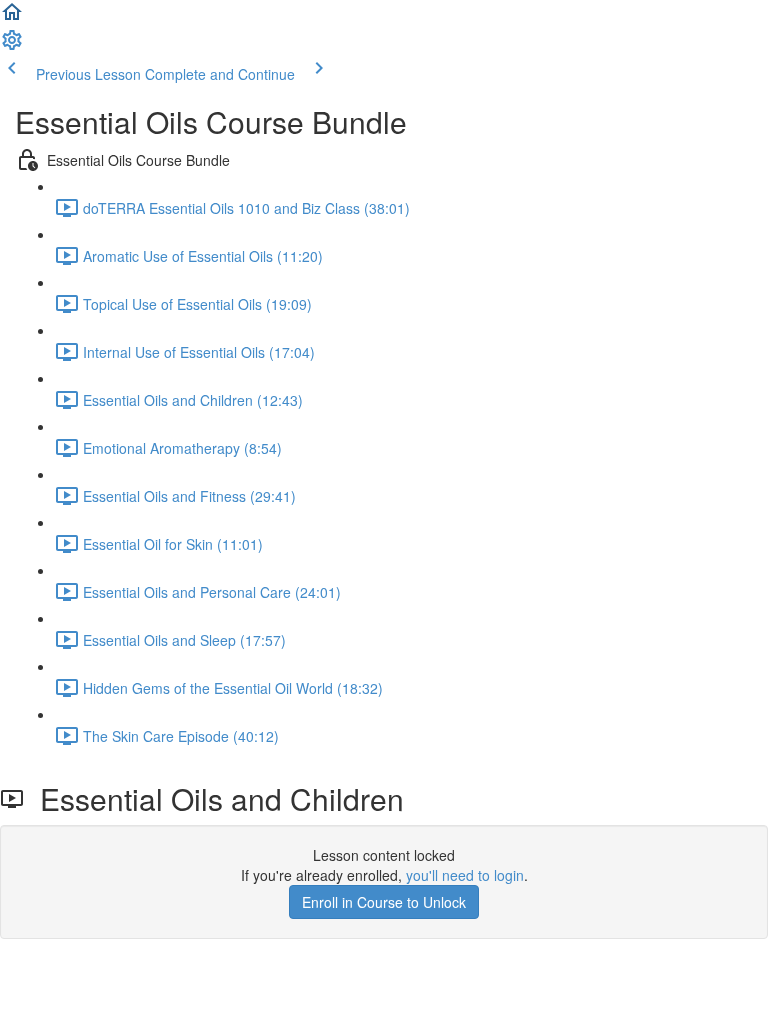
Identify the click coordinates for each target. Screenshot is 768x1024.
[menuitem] (12, 46)
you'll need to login (465, 875)
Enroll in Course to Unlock (384, 902)
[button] (12, 18)
